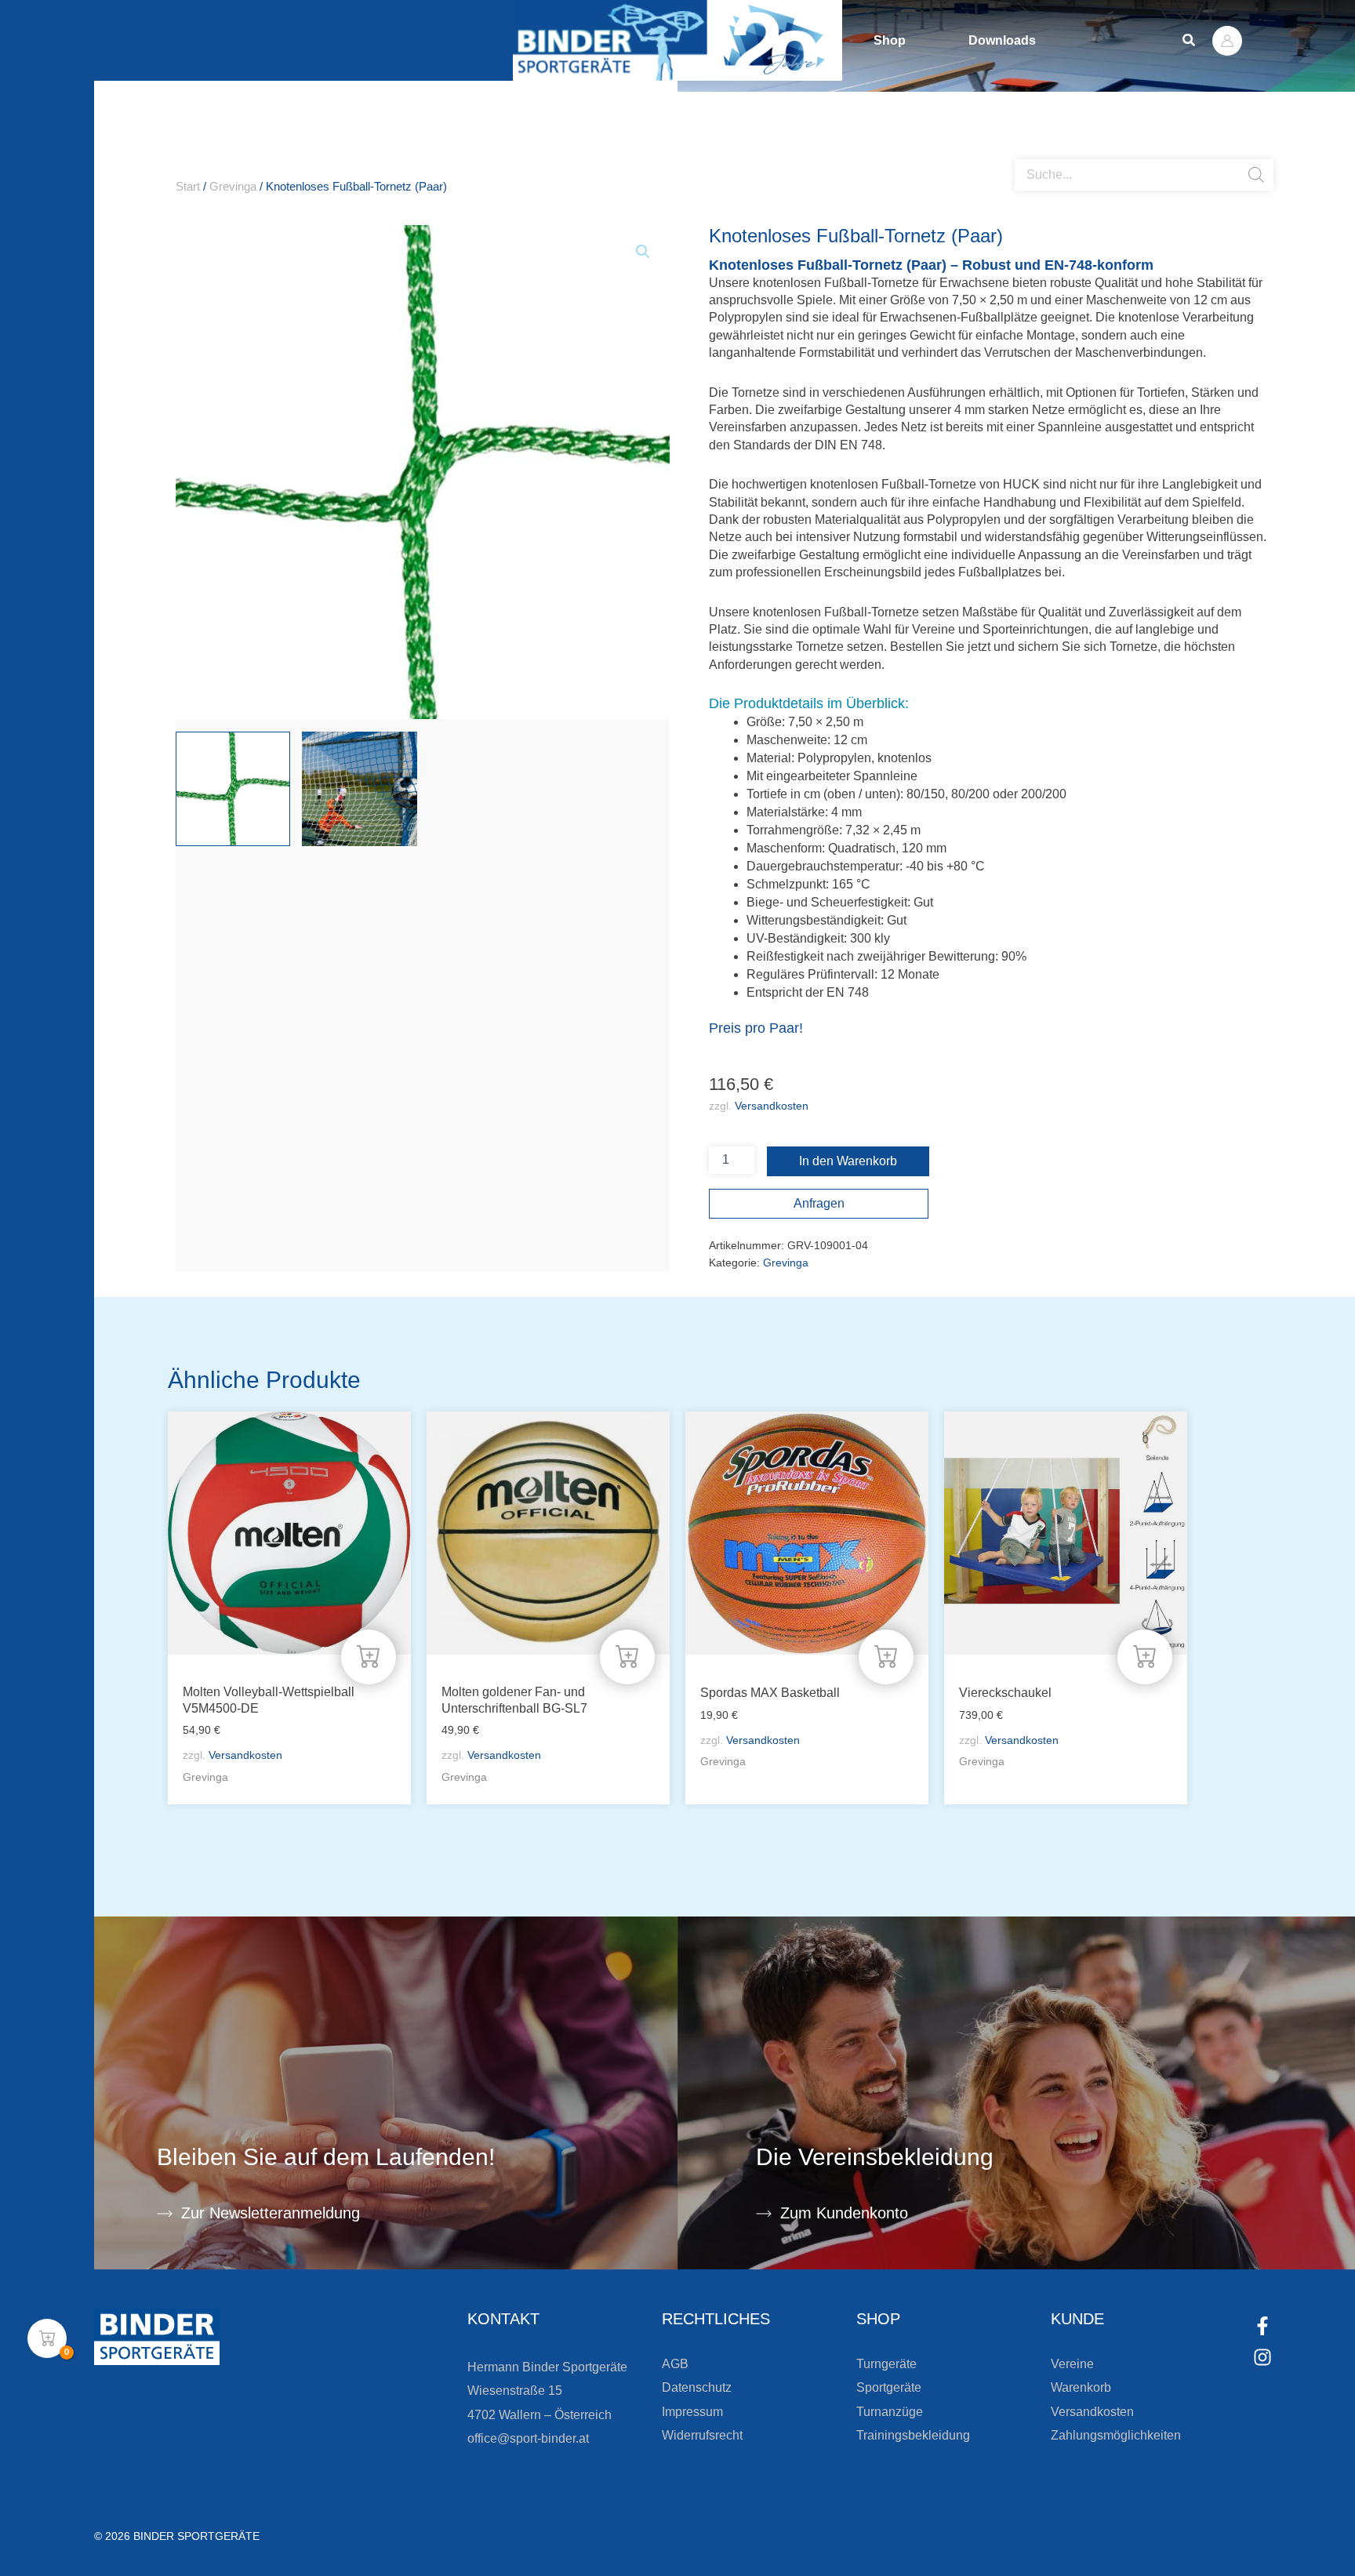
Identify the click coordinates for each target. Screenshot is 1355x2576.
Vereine (1072, 2364)
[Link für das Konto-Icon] (1227, 41)
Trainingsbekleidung (913, 2435)
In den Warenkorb (848, 1161)
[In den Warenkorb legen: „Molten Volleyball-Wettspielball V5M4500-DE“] (369, 1657)
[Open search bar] (1023, 153)
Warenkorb (1081, 2387)
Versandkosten (772, 1106)
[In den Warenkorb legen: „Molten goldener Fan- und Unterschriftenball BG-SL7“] (627, 1657)
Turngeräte (886, 2364)
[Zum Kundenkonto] (764, 2214)
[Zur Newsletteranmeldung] (165, 2214)
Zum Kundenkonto (844, 2213)
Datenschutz (697, 2387)
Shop (890, 40)
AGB (675, 2364)
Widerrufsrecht (702, 2435)
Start (188, 187)
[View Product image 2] (359, 789)
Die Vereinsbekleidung (875, 2157)
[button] (1190, 41)
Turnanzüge (890, 2412)
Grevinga (233, 187)
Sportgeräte (889, 2387)
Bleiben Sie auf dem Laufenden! (326, 2157)
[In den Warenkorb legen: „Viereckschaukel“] (1145, 1657)
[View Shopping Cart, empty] (47, 2338)
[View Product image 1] (233, 789)
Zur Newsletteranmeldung (271, 2213)
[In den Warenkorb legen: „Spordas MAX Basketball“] (886, 1657)
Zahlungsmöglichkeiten (1116, 2435)
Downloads (1002, 40)
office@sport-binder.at (528, 2438)
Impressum (692, 2412)
